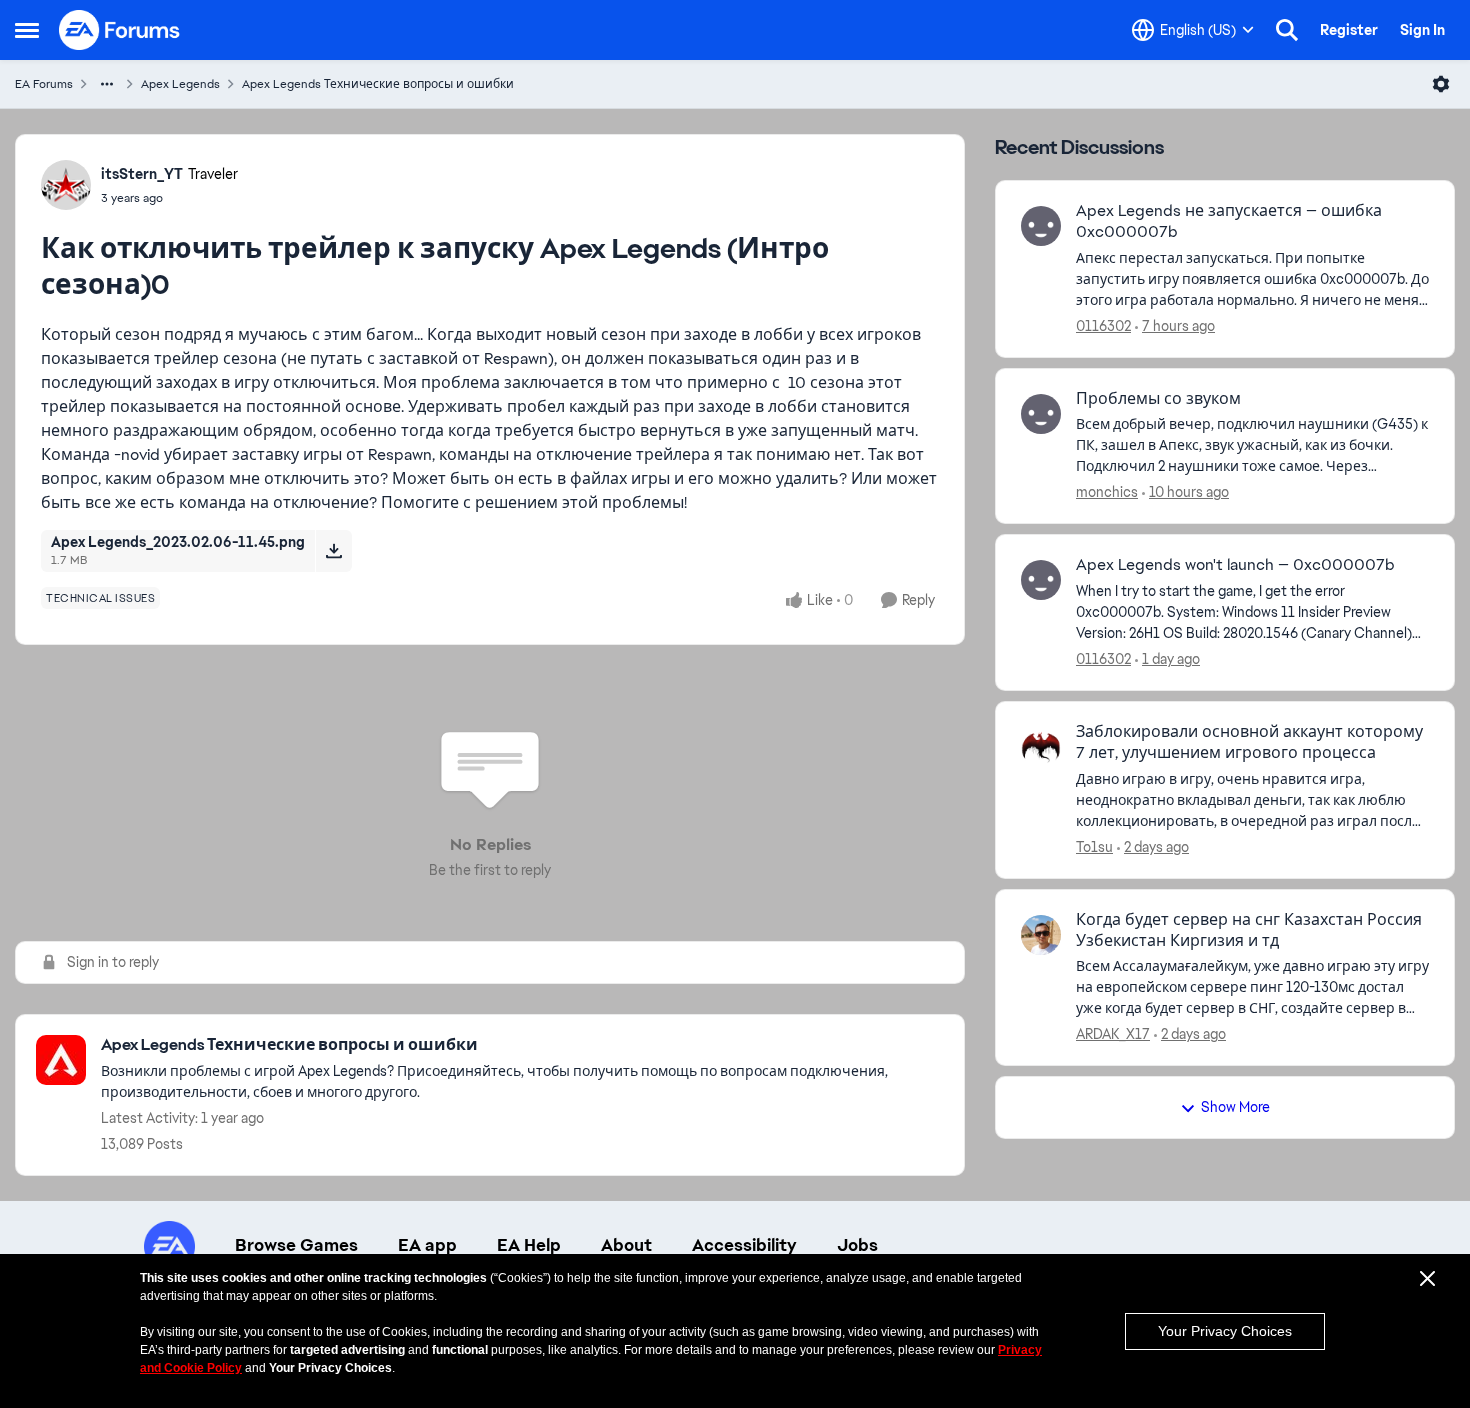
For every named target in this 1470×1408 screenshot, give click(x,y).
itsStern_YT (142, 174)
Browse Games (296, 1245)
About (626, 1245)
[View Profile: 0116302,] (1041, 226)
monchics (1107, 492)
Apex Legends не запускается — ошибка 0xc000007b (1229, 221)
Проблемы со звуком (1158, 399)
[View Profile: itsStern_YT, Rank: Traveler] (66, 185)
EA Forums (44, 84)
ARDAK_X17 (1113, 1034)
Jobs (857, 1245)
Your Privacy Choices (1225, 1331)
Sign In (1422, 30)
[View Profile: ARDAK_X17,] (1041, 935)
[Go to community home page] (120, 30)
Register (1349, 30)
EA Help (529, 1245)
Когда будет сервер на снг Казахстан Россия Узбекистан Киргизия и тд (1249, 930)
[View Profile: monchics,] (1041, 414)
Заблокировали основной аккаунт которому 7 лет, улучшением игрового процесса (1249, 742)
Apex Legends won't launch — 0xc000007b (1235, 565)
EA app (427, 1245)
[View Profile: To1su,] (1041, 747)
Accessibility (744, 1245)
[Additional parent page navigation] (107, 84)
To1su (1094, 847)
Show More (1235, 1107)
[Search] (1287, 30)
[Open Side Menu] (27, 30)
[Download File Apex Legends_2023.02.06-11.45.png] (333, 551)
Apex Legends (180, 84)
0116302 (1103, 326)
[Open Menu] (1441, 84)
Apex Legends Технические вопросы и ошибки (378, 84)
